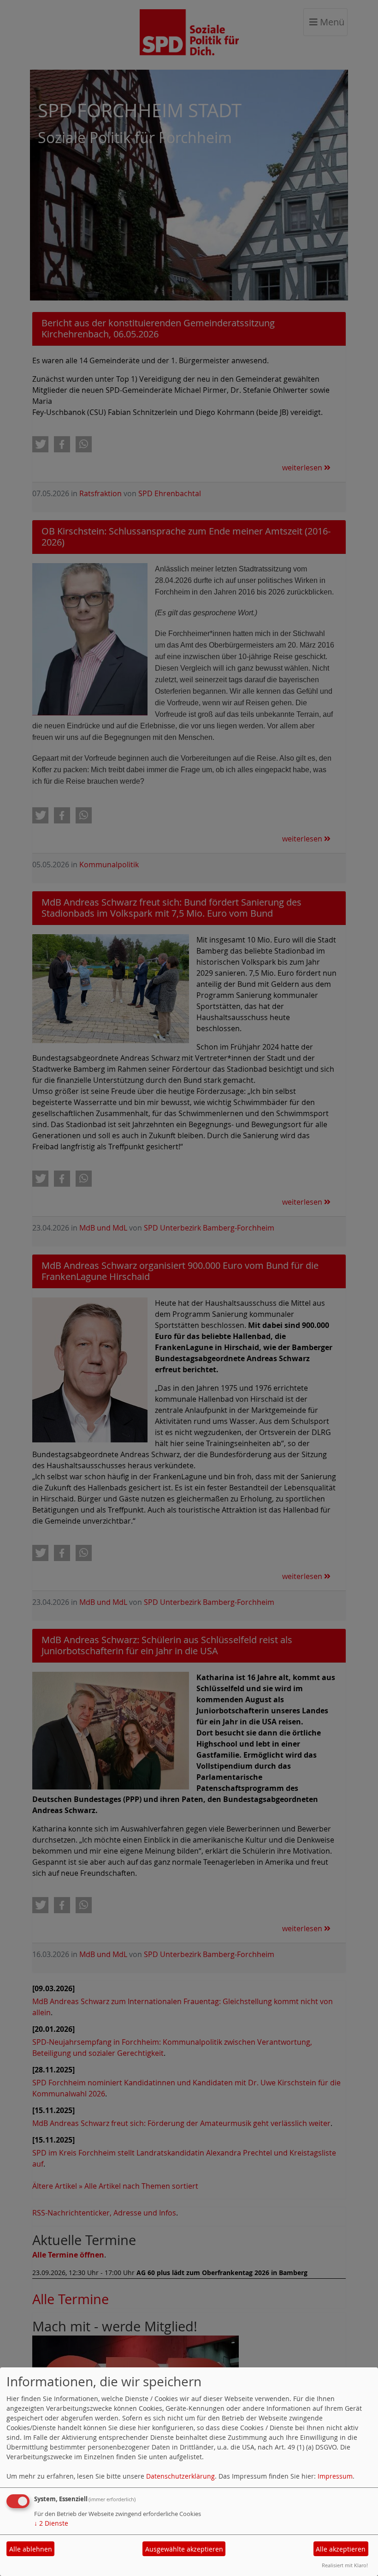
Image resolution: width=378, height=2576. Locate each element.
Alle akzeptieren (341, 2549)
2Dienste (51, 2523)
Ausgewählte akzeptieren (184, 2549)
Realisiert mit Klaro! (345, 2565)
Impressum (335, 2476)
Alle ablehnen (31, 2549)
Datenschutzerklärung (180, 2476)
